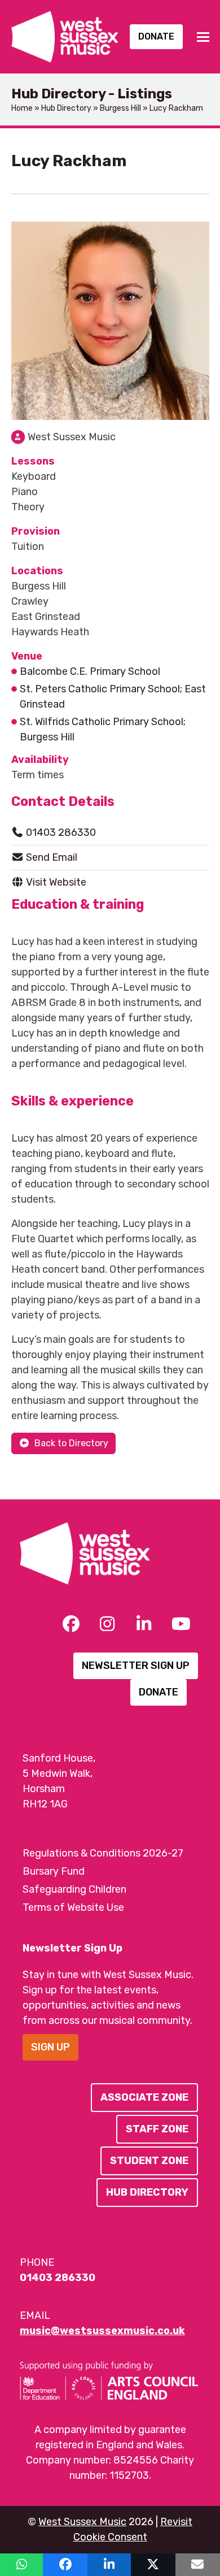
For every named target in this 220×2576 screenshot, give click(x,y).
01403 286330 (61, 832)
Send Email (52, 857)
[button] (203, 37)
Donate (156, 36)
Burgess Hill (120, 108)
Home (22, 108)
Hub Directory (66, 108)
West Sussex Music (82, 2522)
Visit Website (56, 882)
